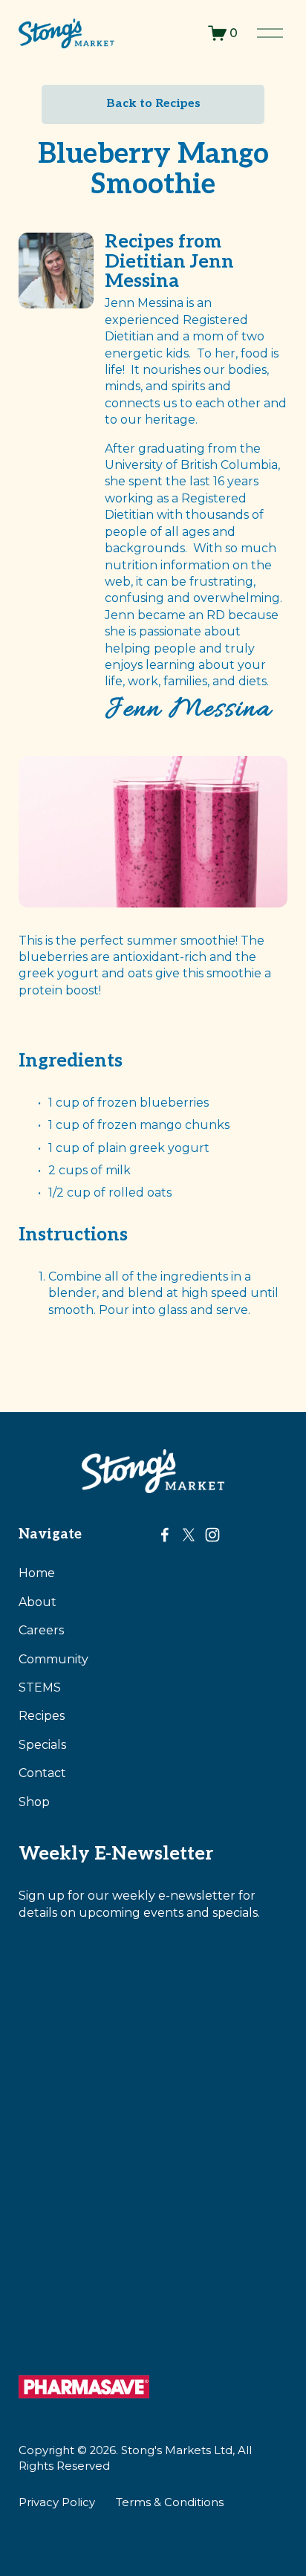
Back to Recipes (153, 104)
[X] (189, 1535)
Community (53, 1659)
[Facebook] (165, 1535)
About (38, 1602)
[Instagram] (212, 1535)
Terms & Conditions (170, 2502)
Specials (42, 1745)
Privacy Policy (57, 2502)
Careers (41, 1630)
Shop (34, 1802)
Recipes (42, 1716)
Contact (42, 1773)
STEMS (40, 1687)
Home (37, 1573)
